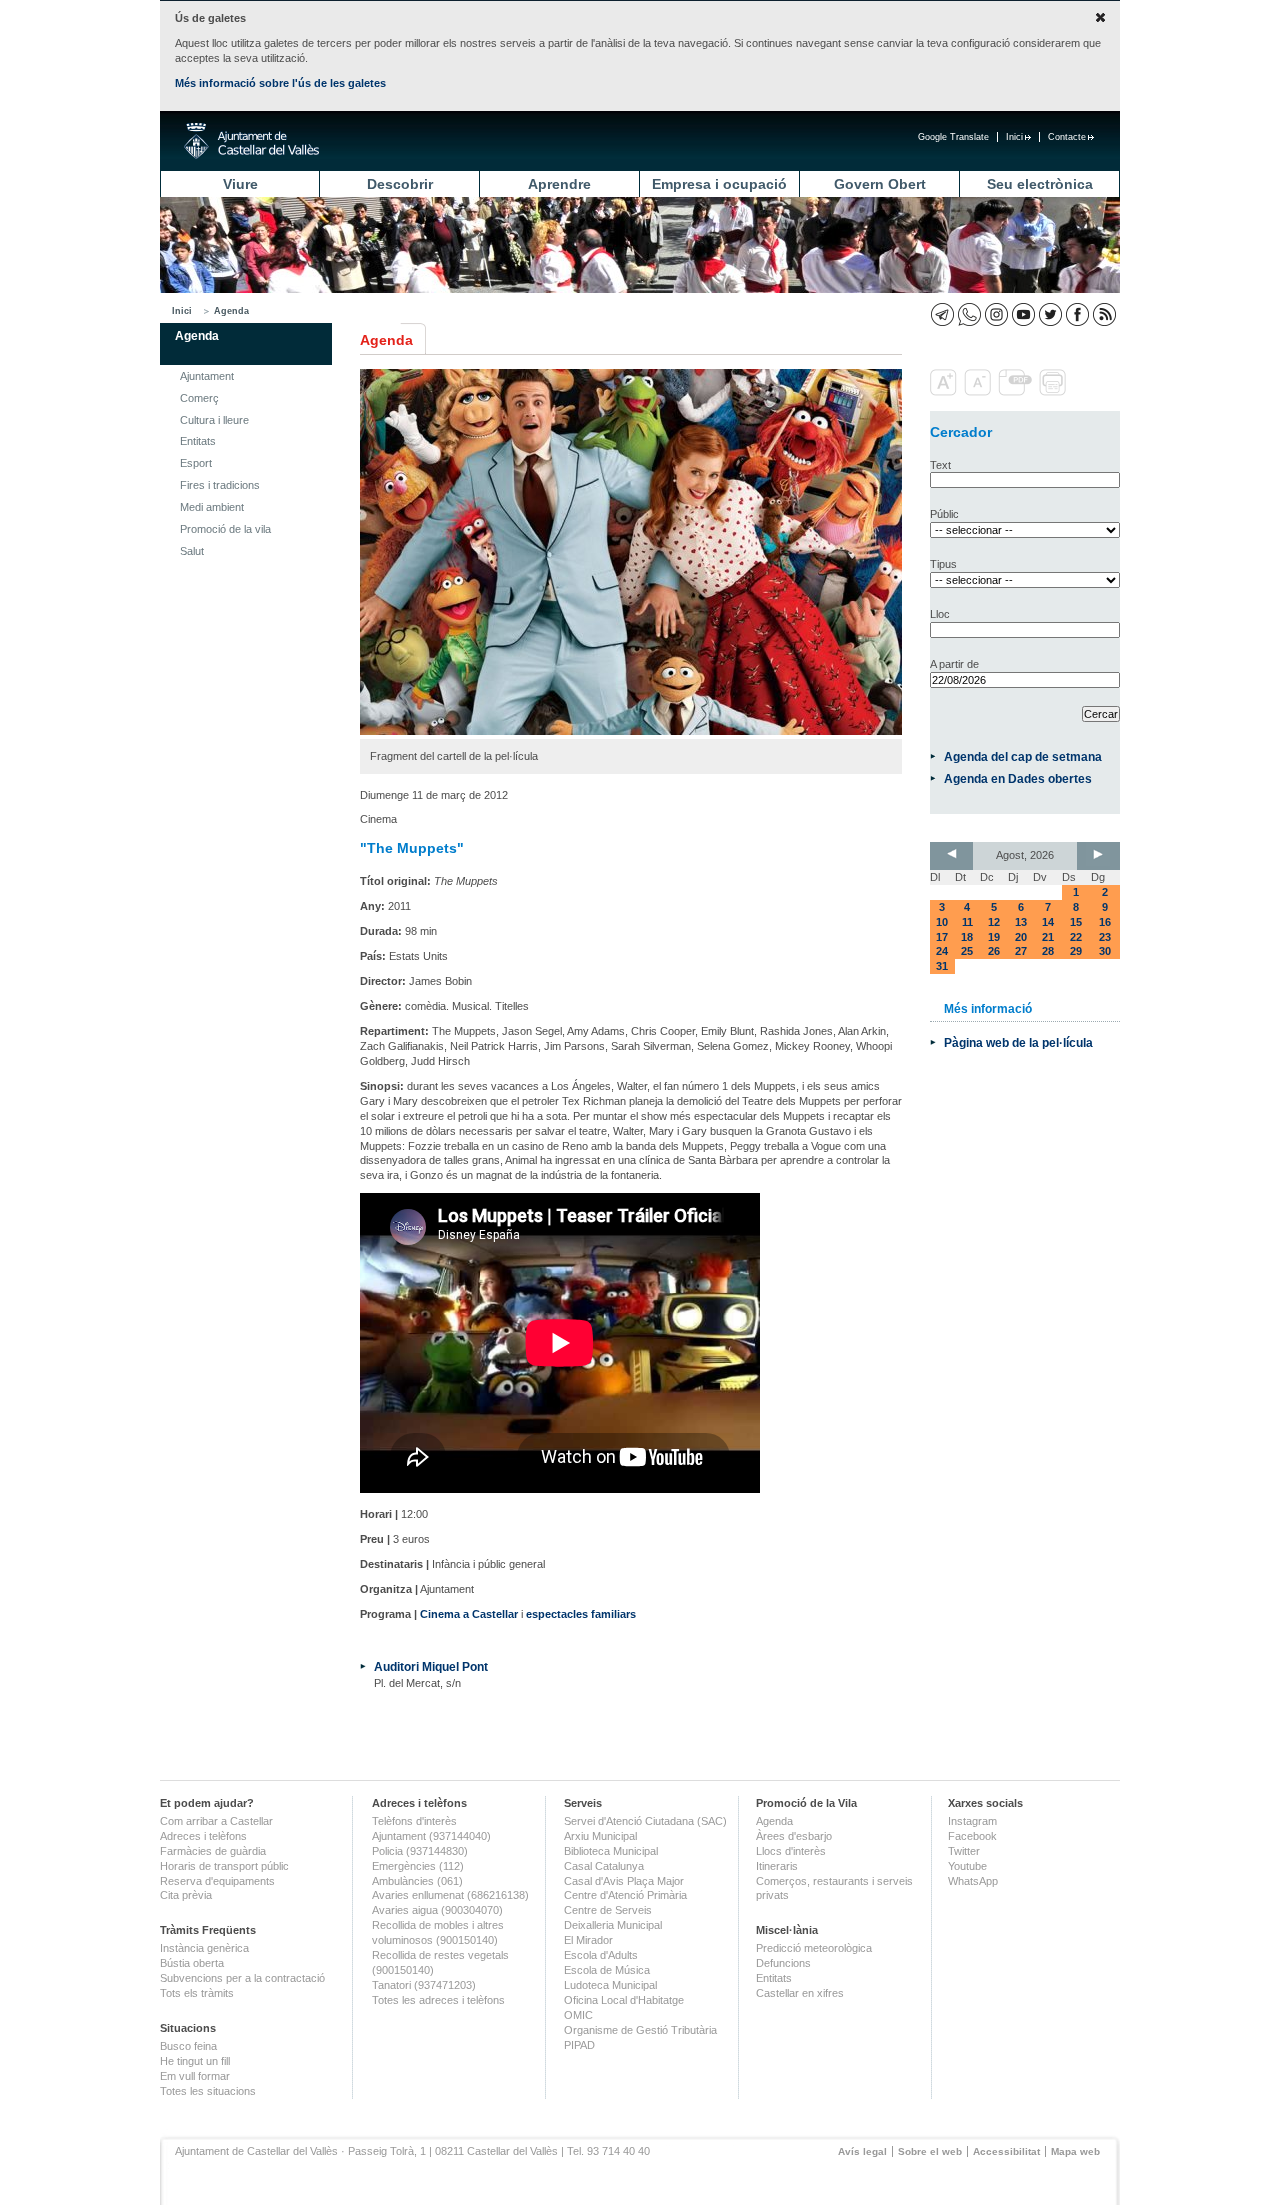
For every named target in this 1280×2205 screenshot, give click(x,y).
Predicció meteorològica (814, 1948)
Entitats (198, 441)
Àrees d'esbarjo (794, 1836)
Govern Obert (880, 184)
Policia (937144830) (420, 1851)
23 (1105, 937)
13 (1021, 922)
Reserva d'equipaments (217, 1881)
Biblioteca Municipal (611, 1851)
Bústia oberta (192, 1963)
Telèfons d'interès (414, 1821)
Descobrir (400, 184)
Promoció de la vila (225, 529)
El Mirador (588, 1940)
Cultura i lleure (214, 420)
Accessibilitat (1006, 2151)
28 (1048, 951)
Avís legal (862, 2151)
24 (942, 951)
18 (967, 937)
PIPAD (579, 2045)
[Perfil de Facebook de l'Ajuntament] (1077, 314)
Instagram (972, 1821)
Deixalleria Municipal (613, 1925)
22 (1076, 937)
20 (1021, 937)
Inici (1014, 137)
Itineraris (777, 1866)
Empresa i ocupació (719, 184)
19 (994, 937)
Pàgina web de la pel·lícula (1018, 1042)
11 (967, 922)
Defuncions (783, 1963)
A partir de (954, 664)
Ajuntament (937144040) (431, 1836)
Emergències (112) (418, 1866)
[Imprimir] (1054, 392)
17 (942, 937)
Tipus (943, 564)
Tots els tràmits (197, 1993)
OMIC (578, 2015)
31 (942, 966)
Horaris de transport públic (224, 1866)
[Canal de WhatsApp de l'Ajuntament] (969, 314)
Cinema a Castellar (469, 1614)
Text (940, 465)
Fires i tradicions (220, 485)
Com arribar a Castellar (216, 1821)
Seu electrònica (1040, 184)
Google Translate (953, 137)
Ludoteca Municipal (610, 1985)
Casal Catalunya (604, 1866)
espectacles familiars (581, 1614)
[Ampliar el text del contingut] (945, 392)
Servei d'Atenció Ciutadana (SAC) (645, 1821)
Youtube (967, 1866)
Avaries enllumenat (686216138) (450, 1895)
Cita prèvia (186, 1895)
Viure (240, 184)
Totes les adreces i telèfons (438, 2000)
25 (967, 951)
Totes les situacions (208, 2091)
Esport (196, 463)
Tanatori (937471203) (424, 1985)
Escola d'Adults (601, 1955)
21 (1048, 937)
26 (994, 951)
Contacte (1067, 137)
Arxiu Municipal (600, 1836)
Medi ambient (212, 507)
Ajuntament (207, 376)
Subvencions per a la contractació (242, 1978)
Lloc (940, 614)
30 (1105, 951)
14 (1048, 922)
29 (1076, 951)
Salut (192, 551)
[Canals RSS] (1104, 314)
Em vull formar (195, 2076)
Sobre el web (930, 2151)
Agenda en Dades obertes (1018, 778)
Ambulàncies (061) (417, 1881)
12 (994, 922)
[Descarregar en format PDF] (1017, 392)
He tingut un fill (195, 2061)
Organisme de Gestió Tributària (640, 2030)
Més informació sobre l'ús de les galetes (280, 83)
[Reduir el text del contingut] (979, 392)
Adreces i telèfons (203, 1836)
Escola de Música (607, 1970)
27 (1021, 951)
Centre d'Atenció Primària (625, 1895)
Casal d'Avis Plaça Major (624, 1881)
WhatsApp (973, 1881)
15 (1076, 922)
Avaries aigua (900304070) (437, 1910)
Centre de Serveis (608, 1910)
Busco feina (188, 2046)
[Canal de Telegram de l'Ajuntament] (942, 314)
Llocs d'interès (791, 1851)
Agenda (231, 311)
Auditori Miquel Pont (431, 1666)
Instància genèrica (204, 1948)
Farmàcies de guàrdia (213, 1851)
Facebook (972, 1836)
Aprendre (559, 184)
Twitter (964, 1851)
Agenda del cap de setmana (1023, 756)
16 (1105, 922)
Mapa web (1075, 2151)
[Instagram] (996, 314)
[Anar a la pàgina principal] (251, 141)
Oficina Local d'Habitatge (624, 2000)
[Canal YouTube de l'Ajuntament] (1023, 314)
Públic (944, 514)
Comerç (199, 398)
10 (942, 922)
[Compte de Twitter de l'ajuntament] (1050, 314)
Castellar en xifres (800, 1993)
